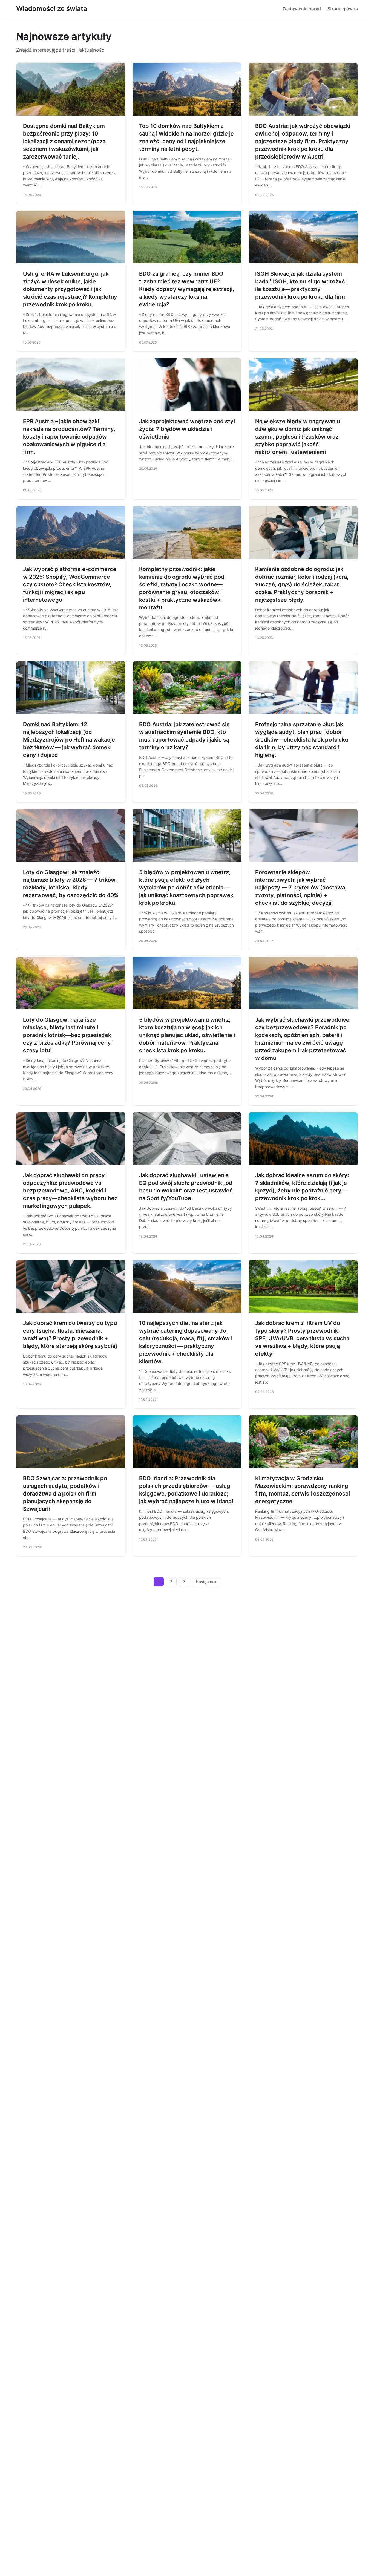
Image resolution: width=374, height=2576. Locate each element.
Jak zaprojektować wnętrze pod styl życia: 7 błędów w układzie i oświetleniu (187, 429)
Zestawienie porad (302, 9)
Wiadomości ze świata (52, 9)
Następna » (206, 1582)
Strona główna (343, 9)
